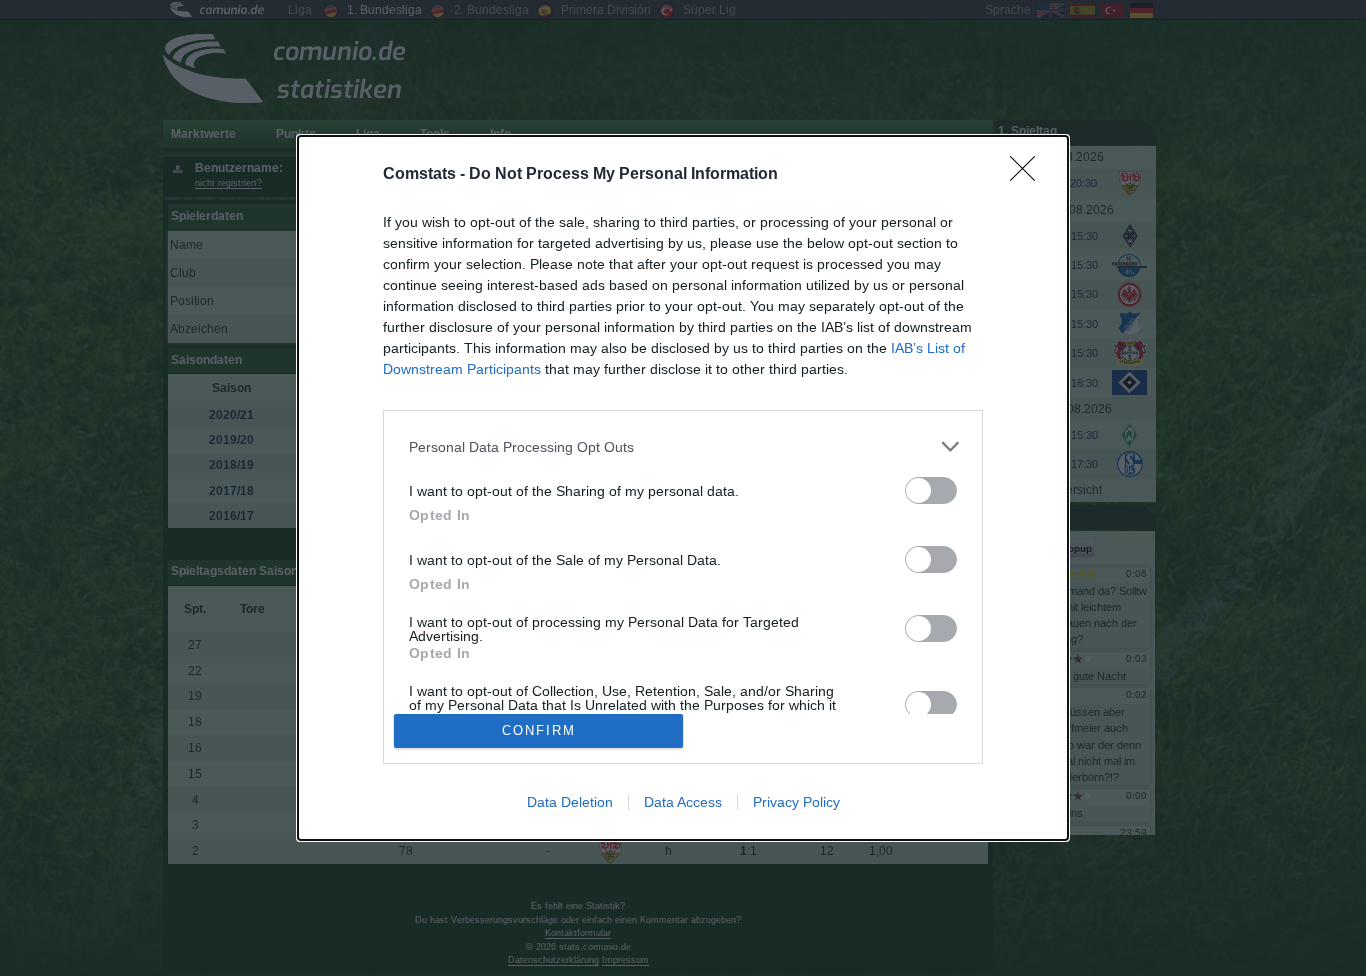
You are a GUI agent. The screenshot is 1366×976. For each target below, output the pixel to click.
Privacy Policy (796, 802)
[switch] (931, 490)
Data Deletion (570, 802)
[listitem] (683, 446)
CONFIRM (539, 730)
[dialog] (683, 488)
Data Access (683, 802)
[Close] (1029, 175)
